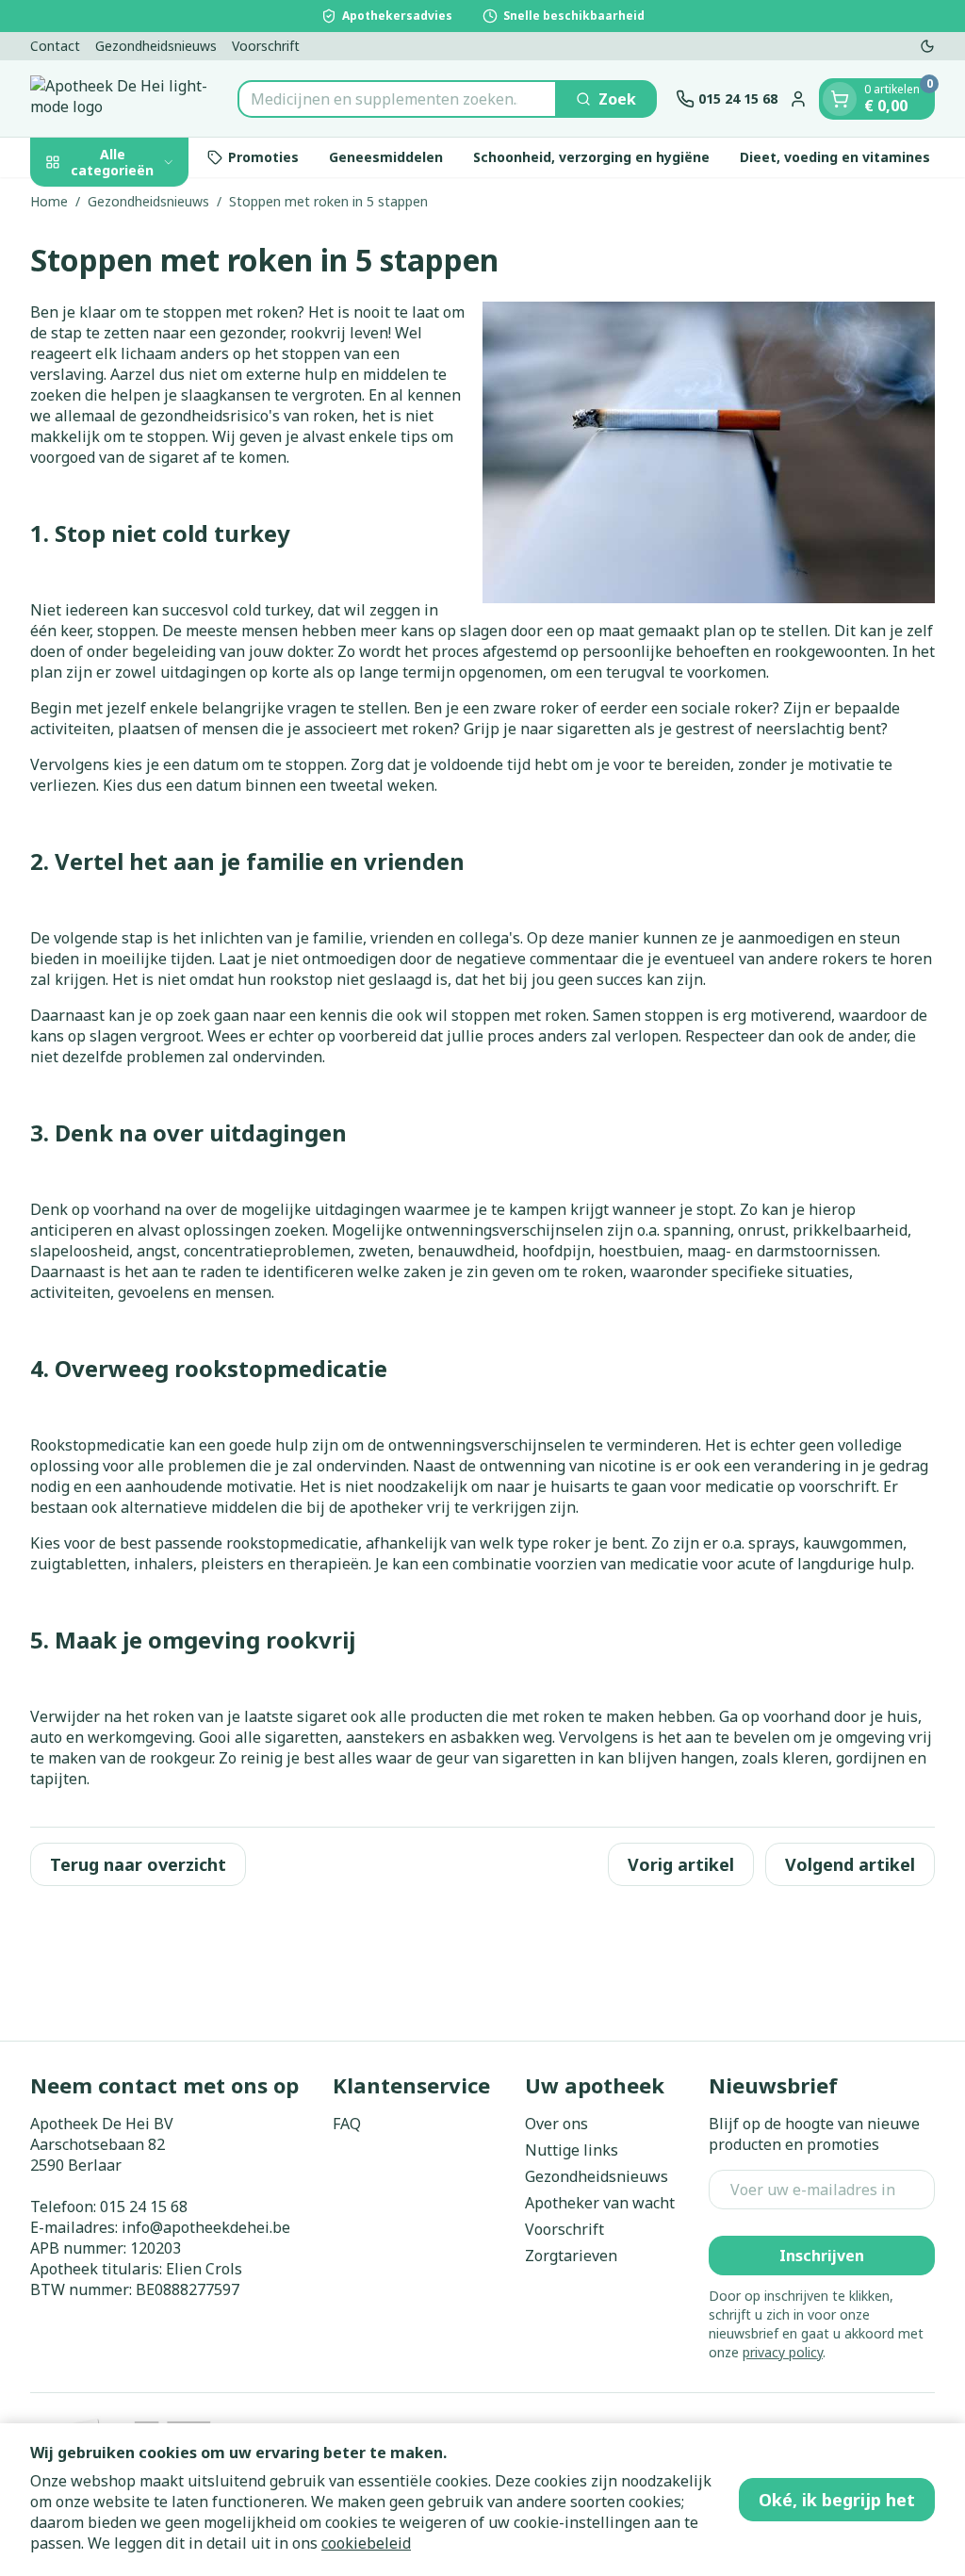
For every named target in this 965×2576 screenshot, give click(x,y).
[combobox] (397, 99)
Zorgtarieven (571, 2256)
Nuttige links (572, 2150)
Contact (55, 46)
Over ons (556, 2124)
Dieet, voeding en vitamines (835, 157)
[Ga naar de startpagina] (124, 98)
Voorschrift (266, 46)
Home (49, 201)
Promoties (263, 157)
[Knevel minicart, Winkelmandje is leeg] (840, 99)
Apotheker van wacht (600, 2203)
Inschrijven (822, 2256)
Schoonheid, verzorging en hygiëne (591, 157)
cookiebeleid (366, 2543)
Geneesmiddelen (386, 157)
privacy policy (783, 2352)
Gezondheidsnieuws (156, 46)
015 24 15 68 (144, 2207)
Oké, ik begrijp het (837, 2500)
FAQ (347, 2124)
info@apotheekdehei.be (206, 2227)
